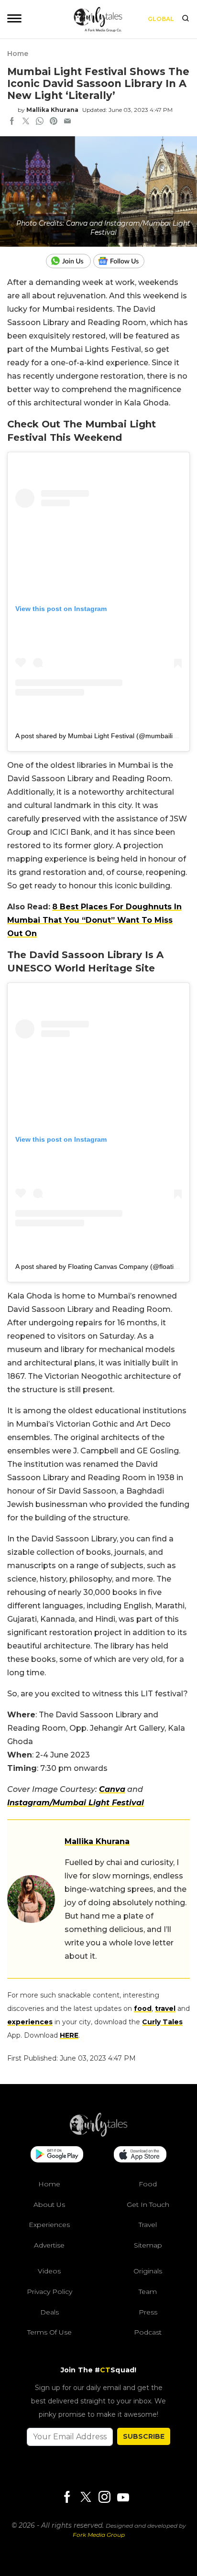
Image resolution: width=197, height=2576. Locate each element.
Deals (49, 2312)
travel (165, 2008)
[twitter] (26, 122)
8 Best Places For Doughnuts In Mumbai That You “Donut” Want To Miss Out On (94, 920)
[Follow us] (122, 261)
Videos (49, 2271)
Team (148, 2292)
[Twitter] (86, 2497)
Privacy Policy (49, 2292)
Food (148, 2184)
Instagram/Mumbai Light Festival (76, 1803)
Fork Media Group (99, 2535)
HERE (69, 2035)
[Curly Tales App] (57, 2155)
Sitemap (148, 2245)
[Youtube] (123, 2497)
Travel (148, 2225)
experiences (30, 2022)
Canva (112, 1789)
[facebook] (12, 122)
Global (161, 19)
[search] (186, 19)
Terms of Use (49, 2332)
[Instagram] (104, 2497)
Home (18, 54)
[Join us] (70, 261)
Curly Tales (162, 2022)
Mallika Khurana (52, 110)
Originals (148, 2271)
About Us (49, 2204)
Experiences (49, 2225)
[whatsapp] (40, 122)
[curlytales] (98, 2134)
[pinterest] (54, 122)
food (143, 2008)
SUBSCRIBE (144, 2436)
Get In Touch (148, 2204)
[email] (67, 122)
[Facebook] (67, 2497)
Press (148, 2312)
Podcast (148, 2332)
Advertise (49, 2245)
